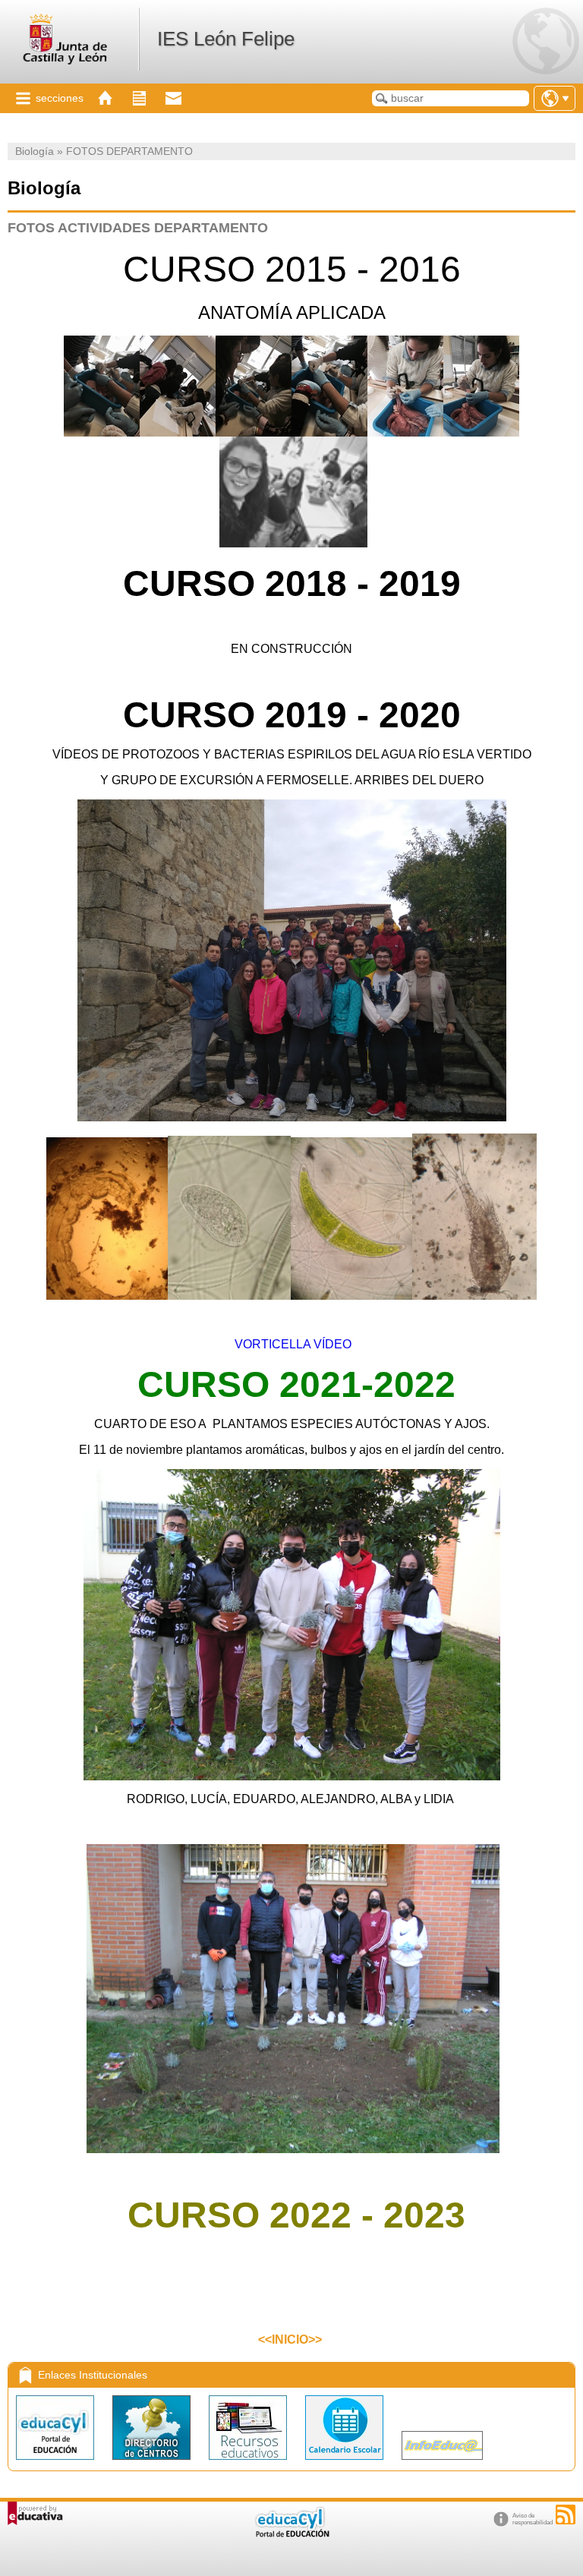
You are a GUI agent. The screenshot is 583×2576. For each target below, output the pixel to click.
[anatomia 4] (329, 432)
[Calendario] (346, 2463)
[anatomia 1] (102, 432)
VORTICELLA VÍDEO (291, 1344)
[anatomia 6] (481, 432)
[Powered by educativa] (35, 2513)
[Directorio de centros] (153, 2463)
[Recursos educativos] (249, 2463)
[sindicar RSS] (566, 2515)
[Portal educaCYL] (57, 2463)
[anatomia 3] (254, 432)
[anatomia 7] (293, 543)
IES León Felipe (226, 39)
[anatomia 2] (178, 432)
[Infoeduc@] (442, 2463)
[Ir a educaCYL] (291, 2534)
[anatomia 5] (405, 432)
